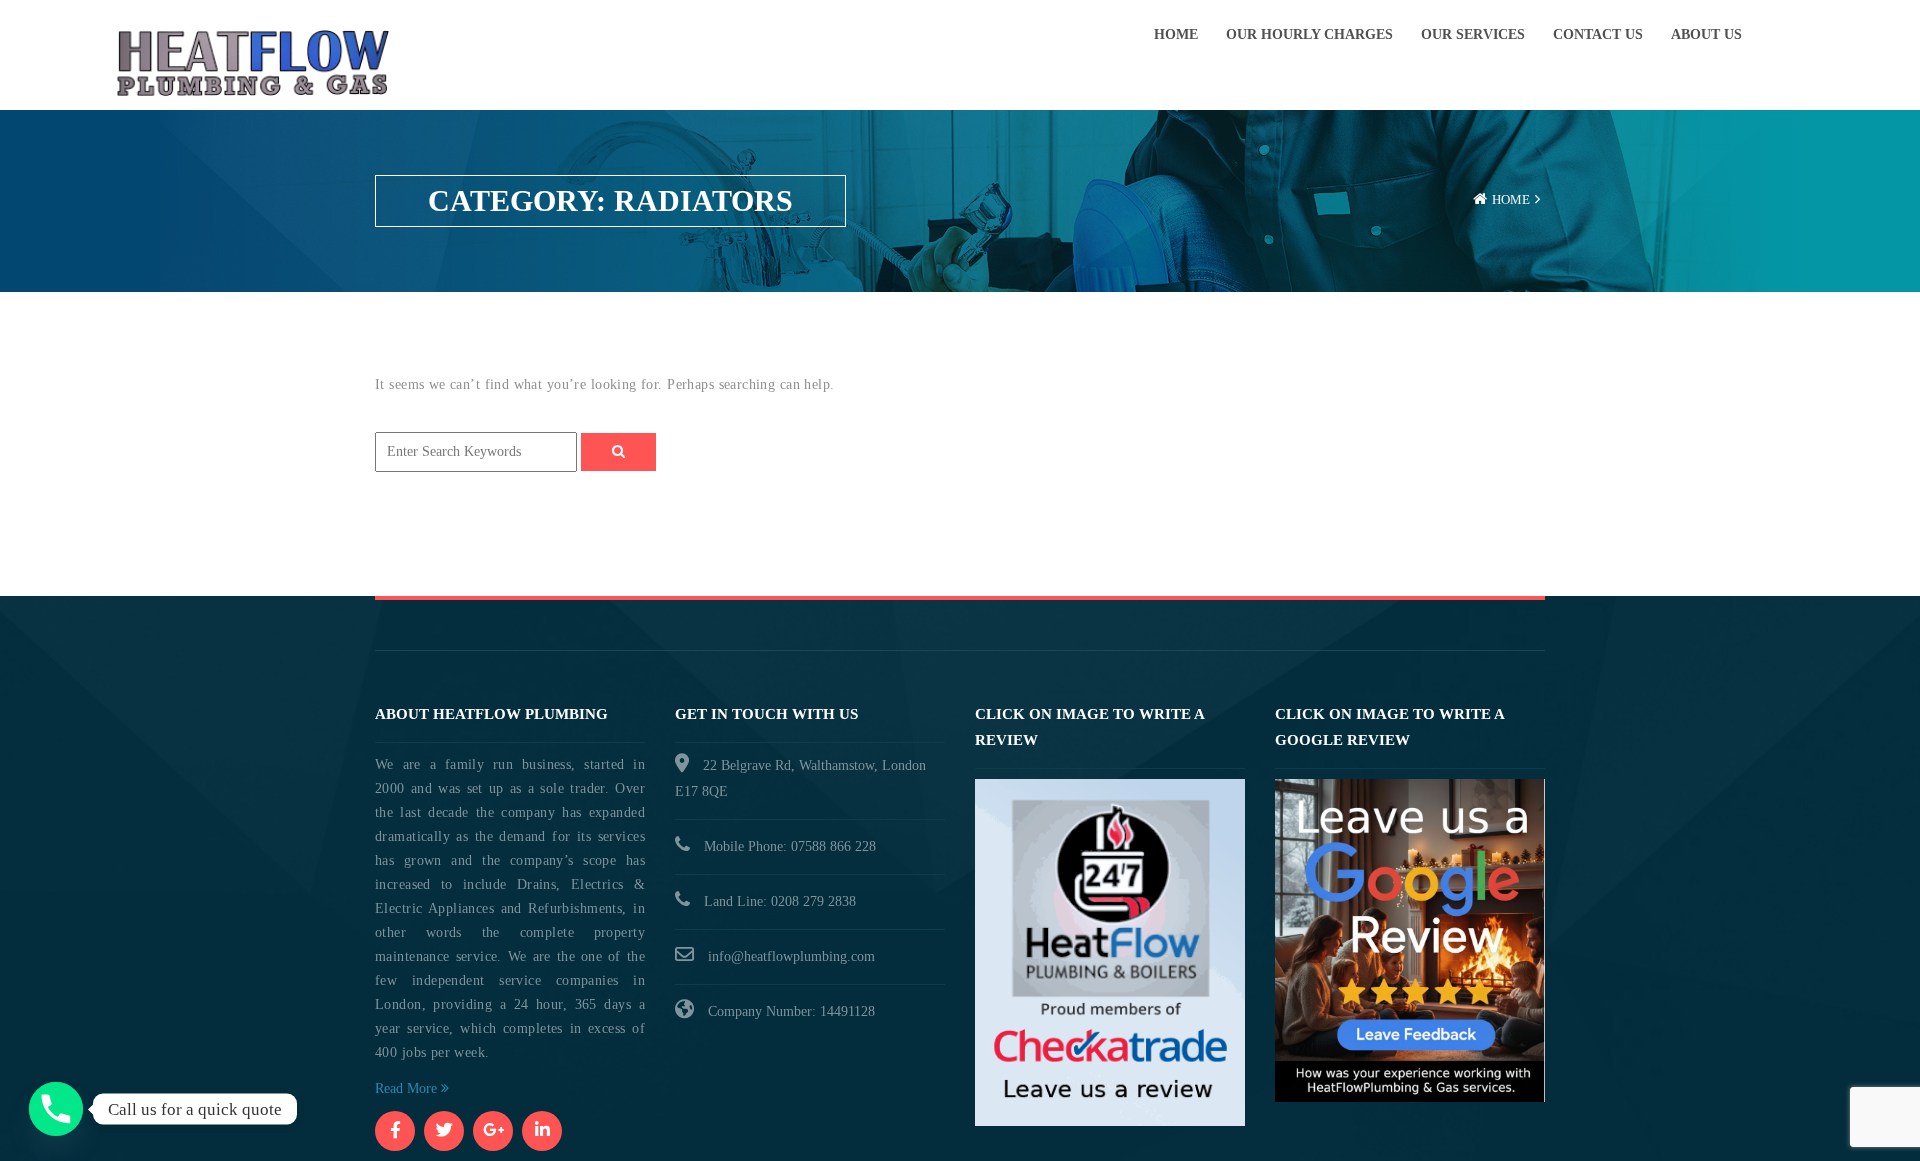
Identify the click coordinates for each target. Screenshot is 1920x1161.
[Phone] (56, 1109)
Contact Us (1598, 34)
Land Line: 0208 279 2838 (780, 901)
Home (1176, 34)
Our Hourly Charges (1309, 34)
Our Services (1473, 34)
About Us (1706, 34)
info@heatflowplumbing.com (791, 956)
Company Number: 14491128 (791, 1011)
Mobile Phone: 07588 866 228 (790, 846)
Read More (408, 1088)
